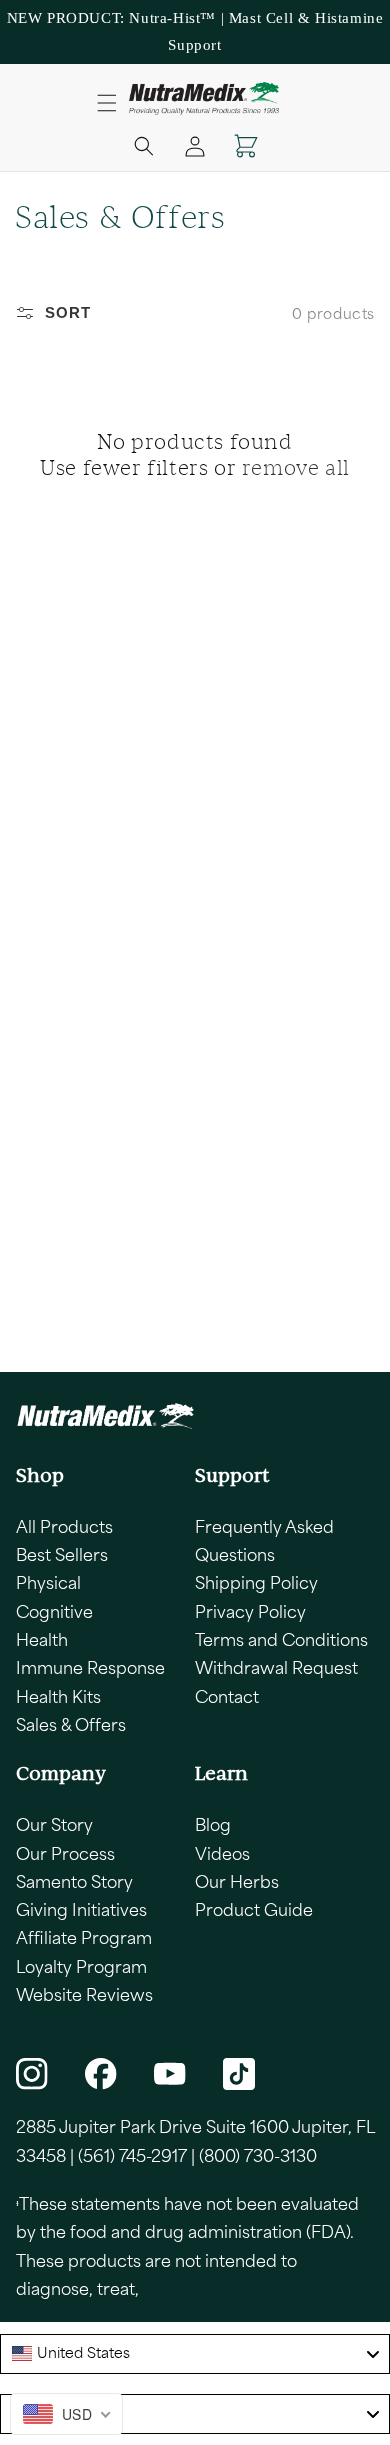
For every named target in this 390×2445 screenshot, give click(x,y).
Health (42, 1639)
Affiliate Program (84, 1937)
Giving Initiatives (81, 1909)
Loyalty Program (81, 1966)
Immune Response (90, 1667)
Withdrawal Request (276, 1667)
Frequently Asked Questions (264, 1540)
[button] (107, 103)
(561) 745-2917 (132, 2155)
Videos (222, 1853)
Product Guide (254, 1909)
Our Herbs (237, 1881)
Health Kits (58, 1696)
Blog (213, 1824)
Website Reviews (84, 1994)
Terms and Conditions (281, 1639)
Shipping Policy (256, 1582)
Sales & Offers (71, 1724)
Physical (48, 1582)
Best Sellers (62, 1554)
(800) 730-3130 (258, 2155)
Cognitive (54, 1611)
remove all (296, 467)
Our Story (54, 1824)
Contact (227, 1696)
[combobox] (195, 2354)
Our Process (65, 1853)
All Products (64, 1526)
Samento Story (74, 1881)
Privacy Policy (250, 1611)
